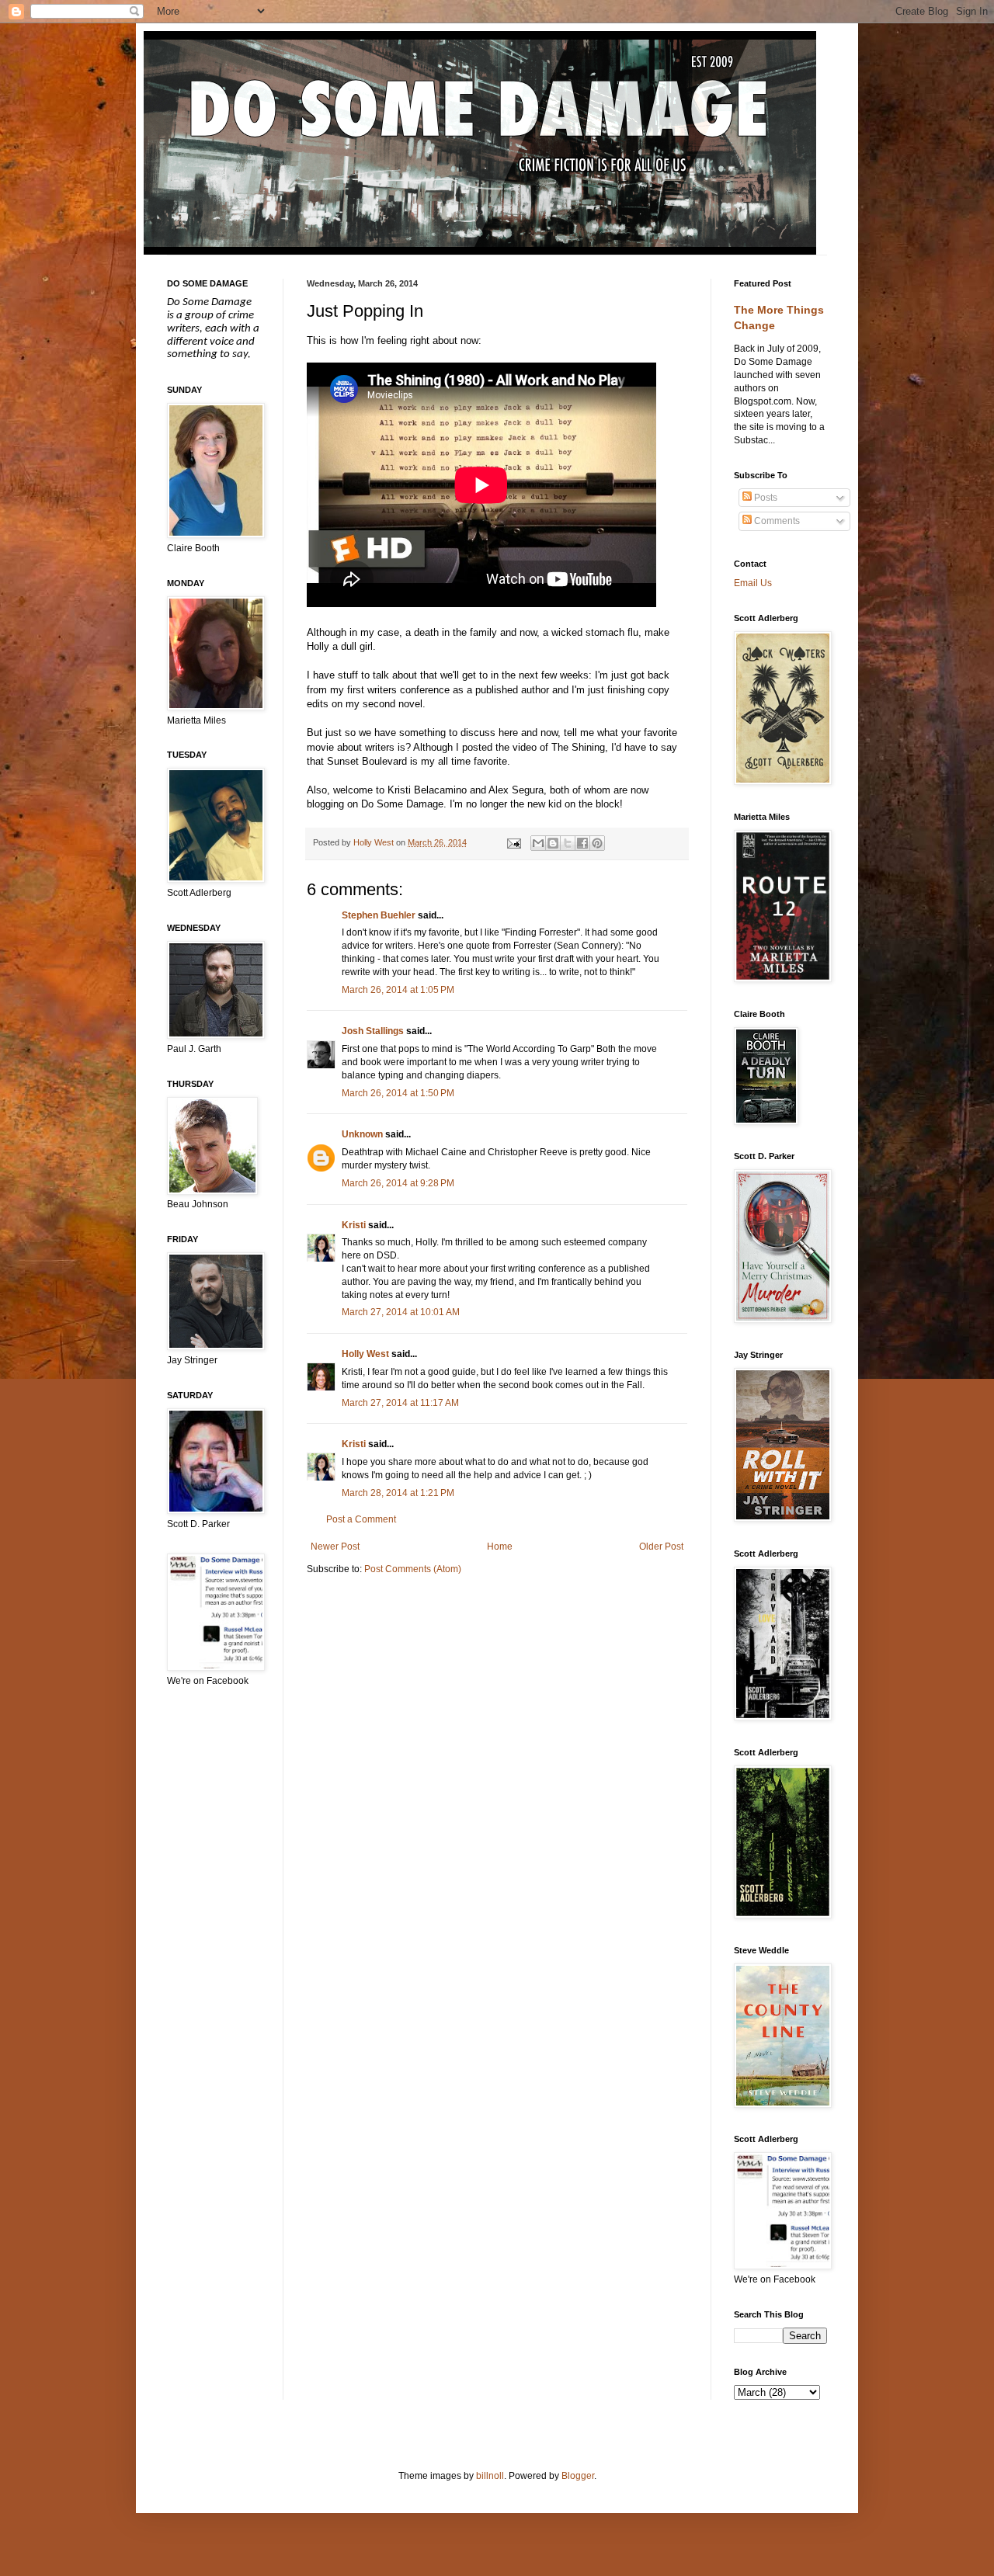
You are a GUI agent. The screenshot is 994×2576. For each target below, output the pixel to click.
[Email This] (538, 843)
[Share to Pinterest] (597, 843)
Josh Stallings (373, 1031)
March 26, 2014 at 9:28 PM (398, 1183)
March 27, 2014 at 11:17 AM (400, 1403)
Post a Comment (361, 1519)
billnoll (490, 2476)
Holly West (365, 1354)
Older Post (661, 1547)
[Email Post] (513, 842)
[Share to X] (568, 843)
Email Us (753, 583)
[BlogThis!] (553, 843)
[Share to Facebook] (582, 843)
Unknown (362, 1134)
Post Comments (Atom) (413, 1569)
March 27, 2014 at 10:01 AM (401, 1312)
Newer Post (335, 1547)
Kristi (354, 1225)
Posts (765, 498)
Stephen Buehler (379, 915)
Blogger (578, 2476)
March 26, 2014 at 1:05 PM (398, 990)
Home (500, 1547)
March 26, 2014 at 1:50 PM (398, 1093)
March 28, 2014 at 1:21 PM (398, 1493)
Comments (776, 521)
